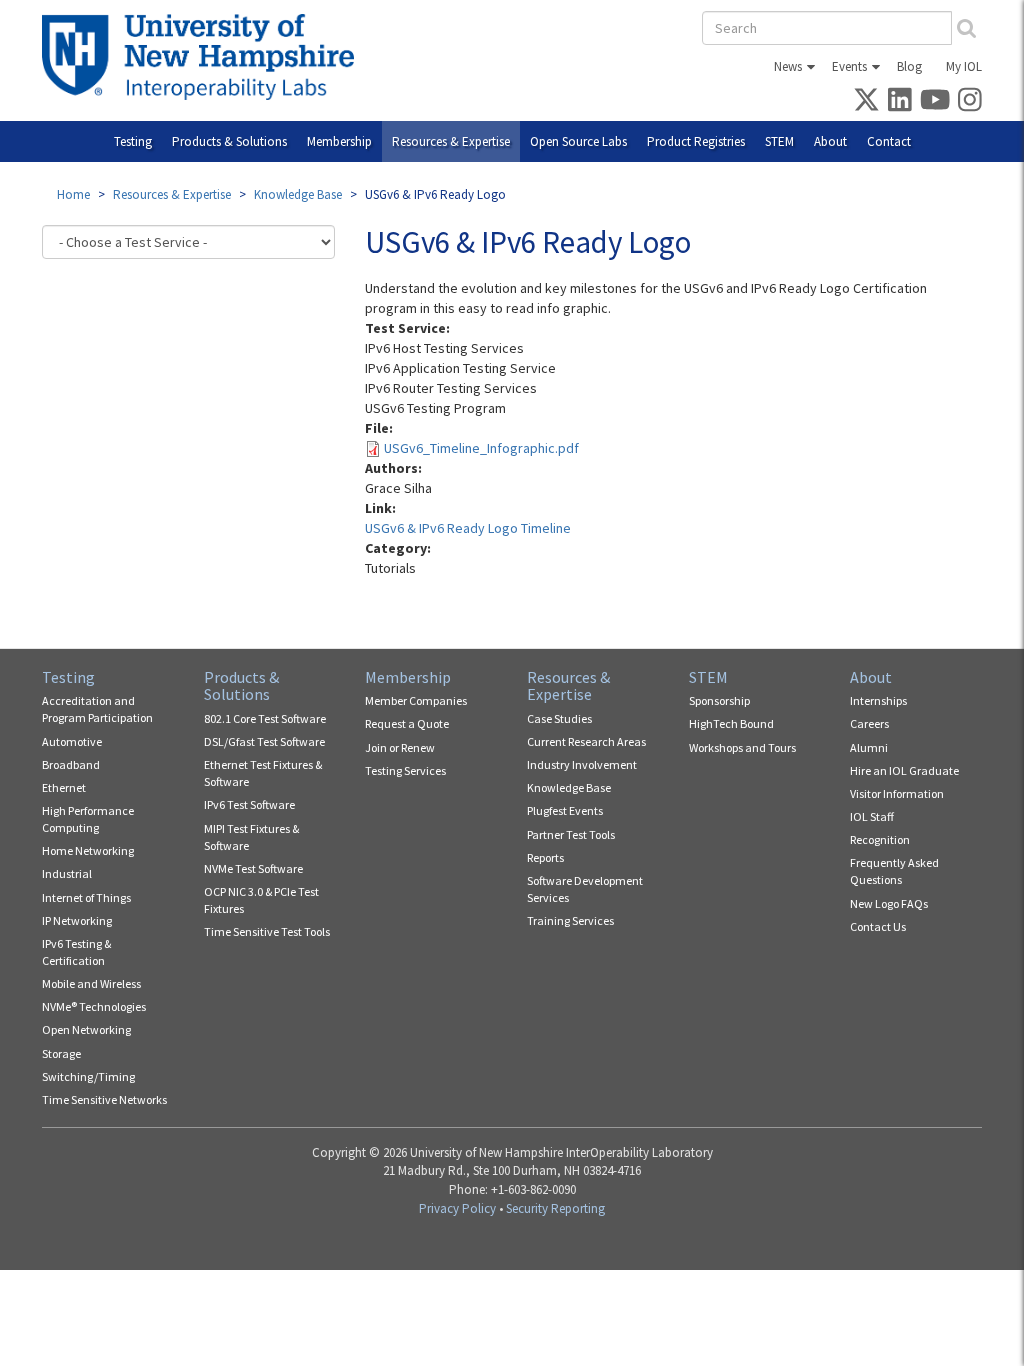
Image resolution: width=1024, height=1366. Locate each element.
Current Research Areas (586, 741)
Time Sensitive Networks (104, 1099)
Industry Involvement (582, 764)
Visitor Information (897, 793)
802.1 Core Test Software (265, 718)
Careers (869, 723)
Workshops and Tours (742, 747)
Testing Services (405, 770)
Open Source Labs (578, 141)
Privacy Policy (457, 1208)
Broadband (71, 764)
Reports (545, 857)
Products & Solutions (229, 141)
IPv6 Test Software (249, 804)
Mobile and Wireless (91, 983)
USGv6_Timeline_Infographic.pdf (481, 448)
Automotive (72, 741)
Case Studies (559, 718)
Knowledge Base (298, 194)
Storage (61, 1053)
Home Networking (88, 850)
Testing (133, 141)
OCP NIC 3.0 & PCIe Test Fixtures (261, 900)
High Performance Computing (88, 819)
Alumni (869, 747)
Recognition (880, 839)
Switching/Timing (88, 1076)
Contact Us (878, 926)
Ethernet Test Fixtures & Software (263, 773)
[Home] (205, 57)
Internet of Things (86, 897)
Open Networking (86, 1029)
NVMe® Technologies (94, 1006)
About (830, 141)
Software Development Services (585, 889)
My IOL (964, 66)
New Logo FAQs (889, 903)
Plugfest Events (565, 810)
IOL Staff (872, 816)
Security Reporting (555, 1208)
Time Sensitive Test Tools (267, 931)
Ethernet (64, 787)
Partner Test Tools (571, 834)
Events (849, 66)
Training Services (570, 920)
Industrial (67, 873)
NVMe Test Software (253, 868)
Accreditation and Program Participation (97, 709)
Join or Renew (400, 747)
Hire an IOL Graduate (904, 770)
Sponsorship (719, 700)
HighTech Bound (731, 723)
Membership (339, 141)
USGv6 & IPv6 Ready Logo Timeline (468, 528)
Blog (909, 66)
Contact (889, 141)
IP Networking (77, 920)
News (788, 66)
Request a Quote (407, 723)
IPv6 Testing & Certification (76, 952)
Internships (878, 700)
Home (73, 194)
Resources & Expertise (451, 141)
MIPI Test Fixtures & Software (251, 837)
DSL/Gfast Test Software (264, 741)
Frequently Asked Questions (894, 871)
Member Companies (416, 700)
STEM (779, 141)
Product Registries (696, 141)
